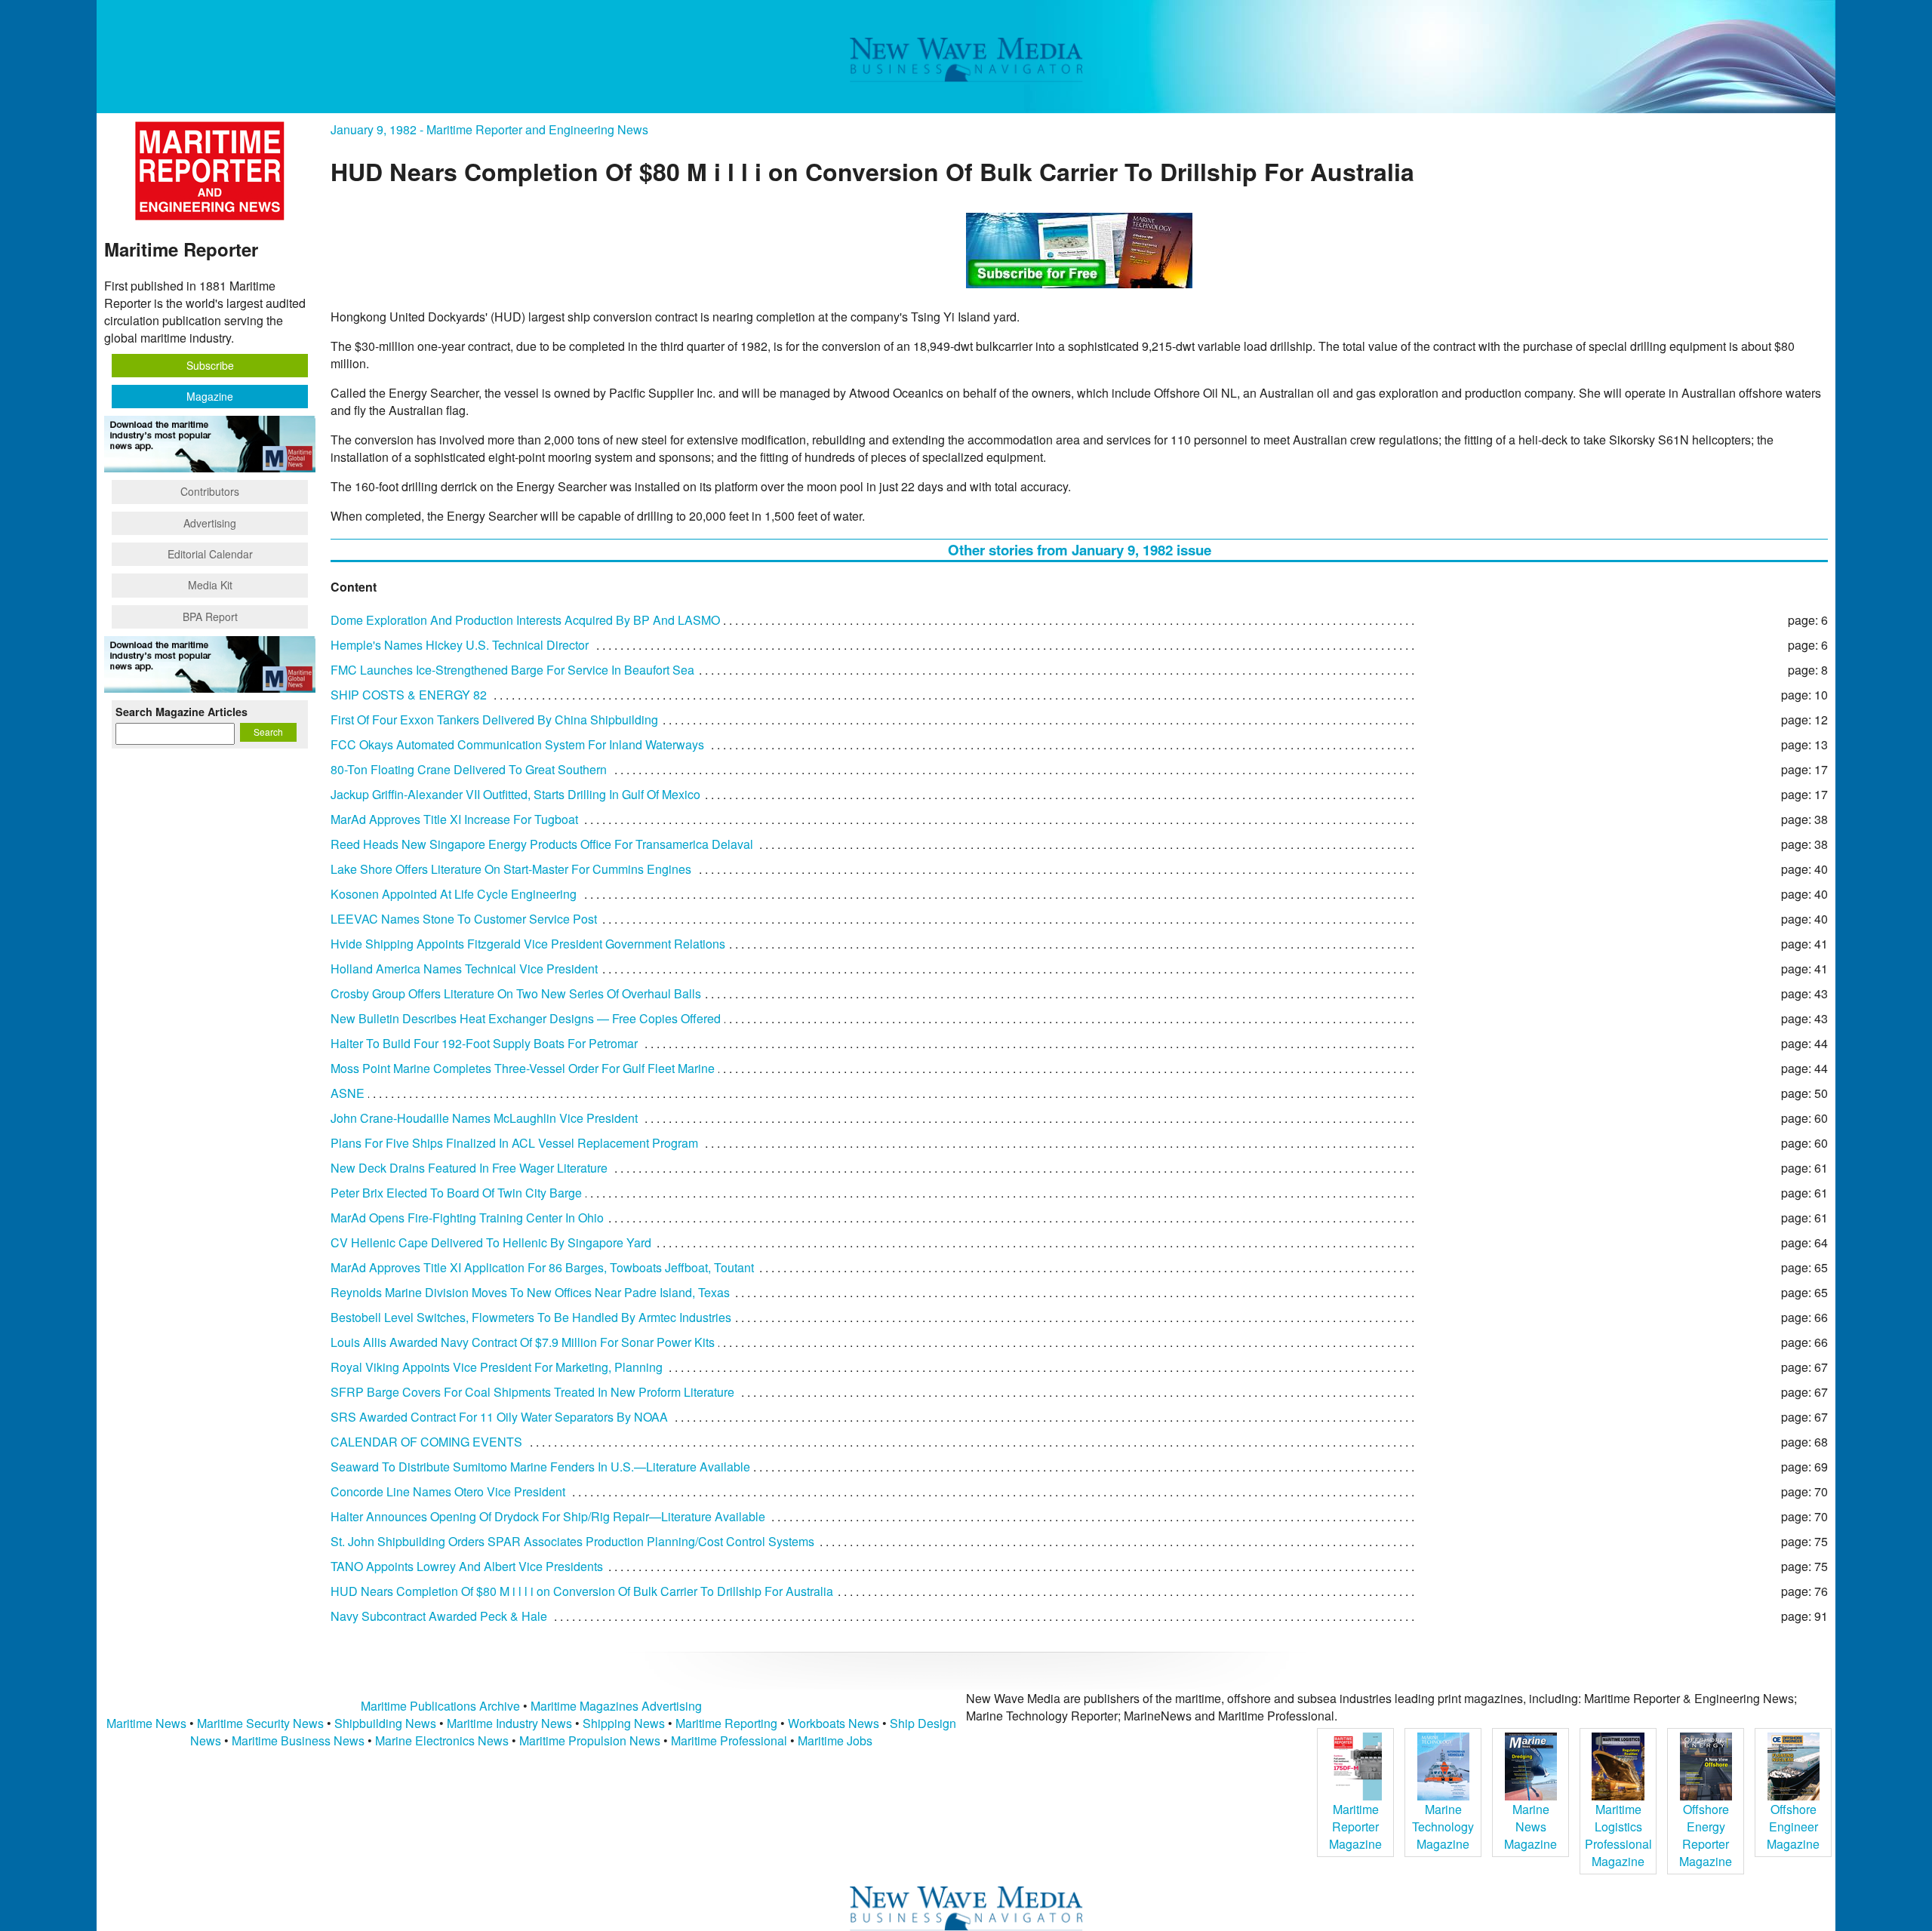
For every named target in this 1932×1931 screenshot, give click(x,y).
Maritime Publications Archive (440, 1706)
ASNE (348, 1093)
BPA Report (210, 617)
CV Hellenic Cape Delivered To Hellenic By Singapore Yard (491, 1242)
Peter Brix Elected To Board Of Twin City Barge (456, 1193)
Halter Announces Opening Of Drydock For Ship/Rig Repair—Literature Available (548, 1516)
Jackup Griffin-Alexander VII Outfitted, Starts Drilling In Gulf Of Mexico (515, 794)
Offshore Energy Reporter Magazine (1706, 1835)
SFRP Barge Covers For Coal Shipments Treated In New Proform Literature (532, 1392)
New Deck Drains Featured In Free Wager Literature (469, 1168)
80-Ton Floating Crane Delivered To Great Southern (469, 769)
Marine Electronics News (442, 1740)
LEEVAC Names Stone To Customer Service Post (464, 919)
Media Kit (210, 585)
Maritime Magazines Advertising (616, 1706)
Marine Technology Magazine (1443, 1826)
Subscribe (210, 365)
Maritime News (146, 1723)
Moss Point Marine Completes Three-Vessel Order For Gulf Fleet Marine (523, 1068)
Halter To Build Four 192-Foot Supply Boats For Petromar (484, 1043)
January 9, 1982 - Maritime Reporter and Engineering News (489, 129)
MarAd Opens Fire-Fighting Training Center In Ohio (467, 1218)
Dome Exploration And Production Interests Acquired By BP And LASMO (525, 620)
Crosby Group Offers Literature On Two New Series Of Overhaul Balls (516, 993)
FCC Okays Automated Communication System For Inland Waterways (517, 744)
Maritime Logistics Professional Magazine (1618, 1835)
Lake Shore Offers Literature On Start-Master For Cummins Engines (511, 869)
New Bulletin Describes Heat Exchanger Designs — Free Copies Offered (526, 1018)
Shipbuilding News (385, 1723)
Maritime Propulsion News (590, 1740)
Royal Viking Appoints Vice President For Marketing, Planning (497, 1367)
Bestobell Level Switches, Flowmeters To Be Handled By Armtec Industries (531, 1317)
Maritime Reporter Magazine (1355, 1826)
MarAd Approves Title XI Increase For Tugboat (454, 819)
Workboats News (834, 1723)
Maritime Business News (300, 1740)
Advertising (210, 523)
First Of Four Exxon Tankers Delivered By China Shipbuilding (494, 720)
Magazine (210, 396)
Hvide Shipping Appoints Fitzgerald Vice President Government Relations (528, 944)
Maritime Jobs (835, 1740)
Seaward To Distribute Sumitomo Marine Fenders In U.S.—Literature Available (540, 1467)
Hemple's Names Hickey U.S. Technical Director (460, 645)
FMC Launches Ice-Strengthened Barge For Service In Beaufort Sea (512, 670)
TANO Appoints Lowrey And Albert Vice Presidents (467, 1566)
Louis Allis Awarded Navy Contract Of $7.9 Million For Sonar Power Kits (523, 1342)
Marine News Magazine (1531, 1826)
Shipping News (624, 1723)
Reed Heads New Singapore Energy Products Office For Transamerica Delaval (542, 844)
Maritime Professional (729, 1740)
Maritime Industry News (509, 1723)
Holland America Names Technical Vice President (464, 969)
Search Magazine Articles (182, 712)
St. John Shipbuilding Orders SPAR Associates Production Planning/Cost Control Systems (572, 1541)
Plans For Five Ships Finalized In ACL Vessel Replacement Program (514, 1143)
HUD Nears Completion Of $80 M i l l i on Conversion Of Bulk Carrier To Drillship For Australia (582, 1591)
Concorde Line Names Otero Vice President (448, 1491)
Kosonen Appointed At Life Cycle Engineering (454, 894)
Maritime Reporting (726, 1723)
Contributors (210, 491)
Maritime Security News (260, 1723)
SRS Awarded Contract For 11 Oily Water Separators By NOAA (499, 1417)
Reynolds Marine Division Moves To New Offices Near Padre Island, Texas (530, 1292)
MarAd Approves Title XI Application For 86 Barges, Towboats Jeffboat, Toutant (542, 1267)
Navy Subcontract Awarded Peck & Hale (439, 1616)
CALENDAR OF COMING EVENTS (426, 1442)
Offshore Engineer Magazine (1793, 1826)
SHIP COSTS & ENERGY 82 (409, 695)
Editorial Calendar (210, 554)
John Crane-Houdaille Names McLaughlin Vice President (484, 1118)
